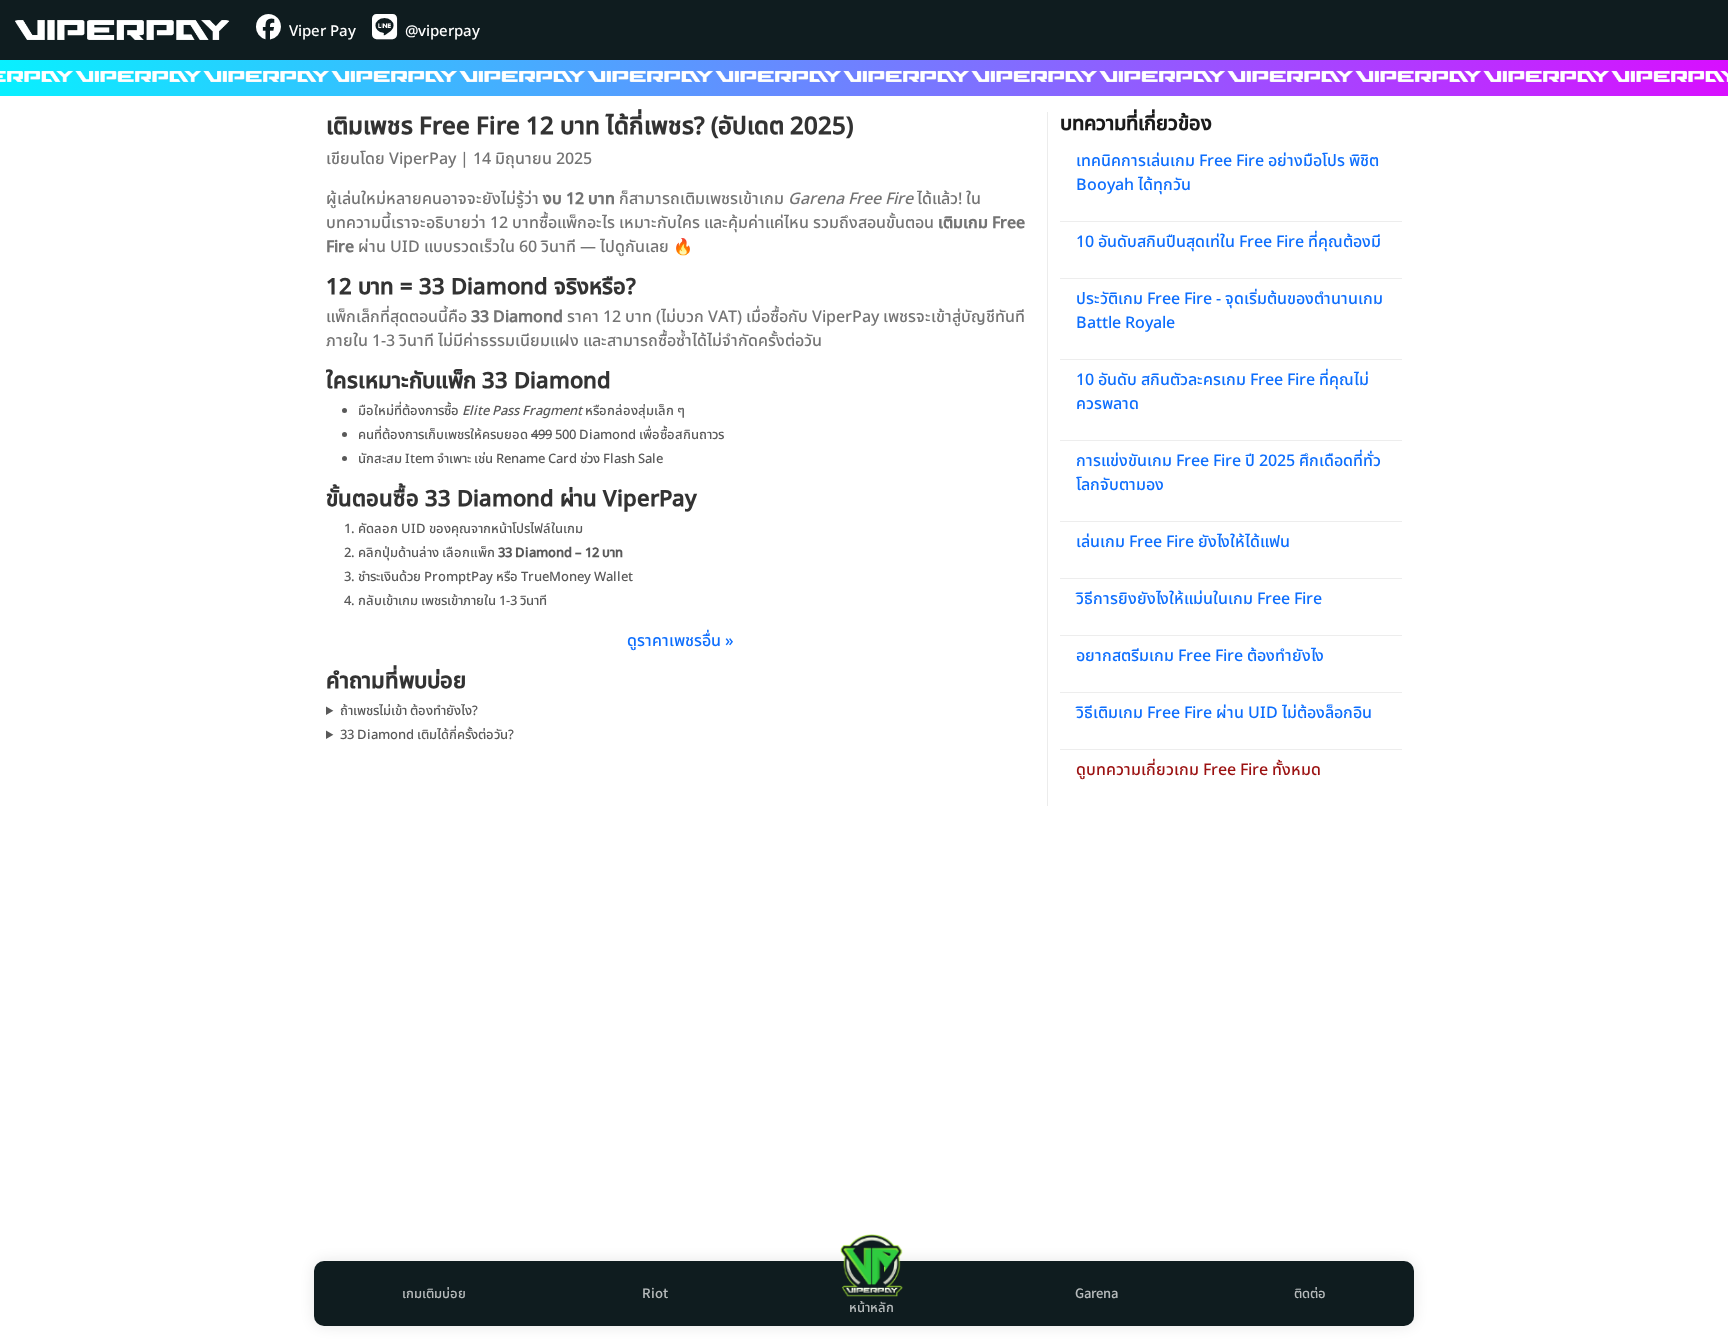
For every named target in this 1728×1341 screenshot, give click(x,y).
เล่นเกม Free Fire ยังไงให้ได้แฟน (1183, 542)
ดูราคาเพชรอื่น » (680, 641)
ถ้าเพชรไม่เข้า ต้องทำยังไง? (409, 711)
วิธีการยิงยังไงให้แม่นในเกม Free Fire (1199, 599)
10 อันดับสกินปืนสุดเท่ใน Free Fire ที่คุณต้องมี (1228, 242)
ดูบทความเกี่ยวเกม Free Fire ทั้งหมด (1198, 770)
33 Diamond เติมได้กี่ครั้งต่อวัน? (427, 735)
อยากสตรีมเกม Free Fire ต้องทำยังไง (1200, 656)
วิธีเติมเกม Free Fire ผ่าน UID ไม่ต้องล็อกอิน (1224, 713)
